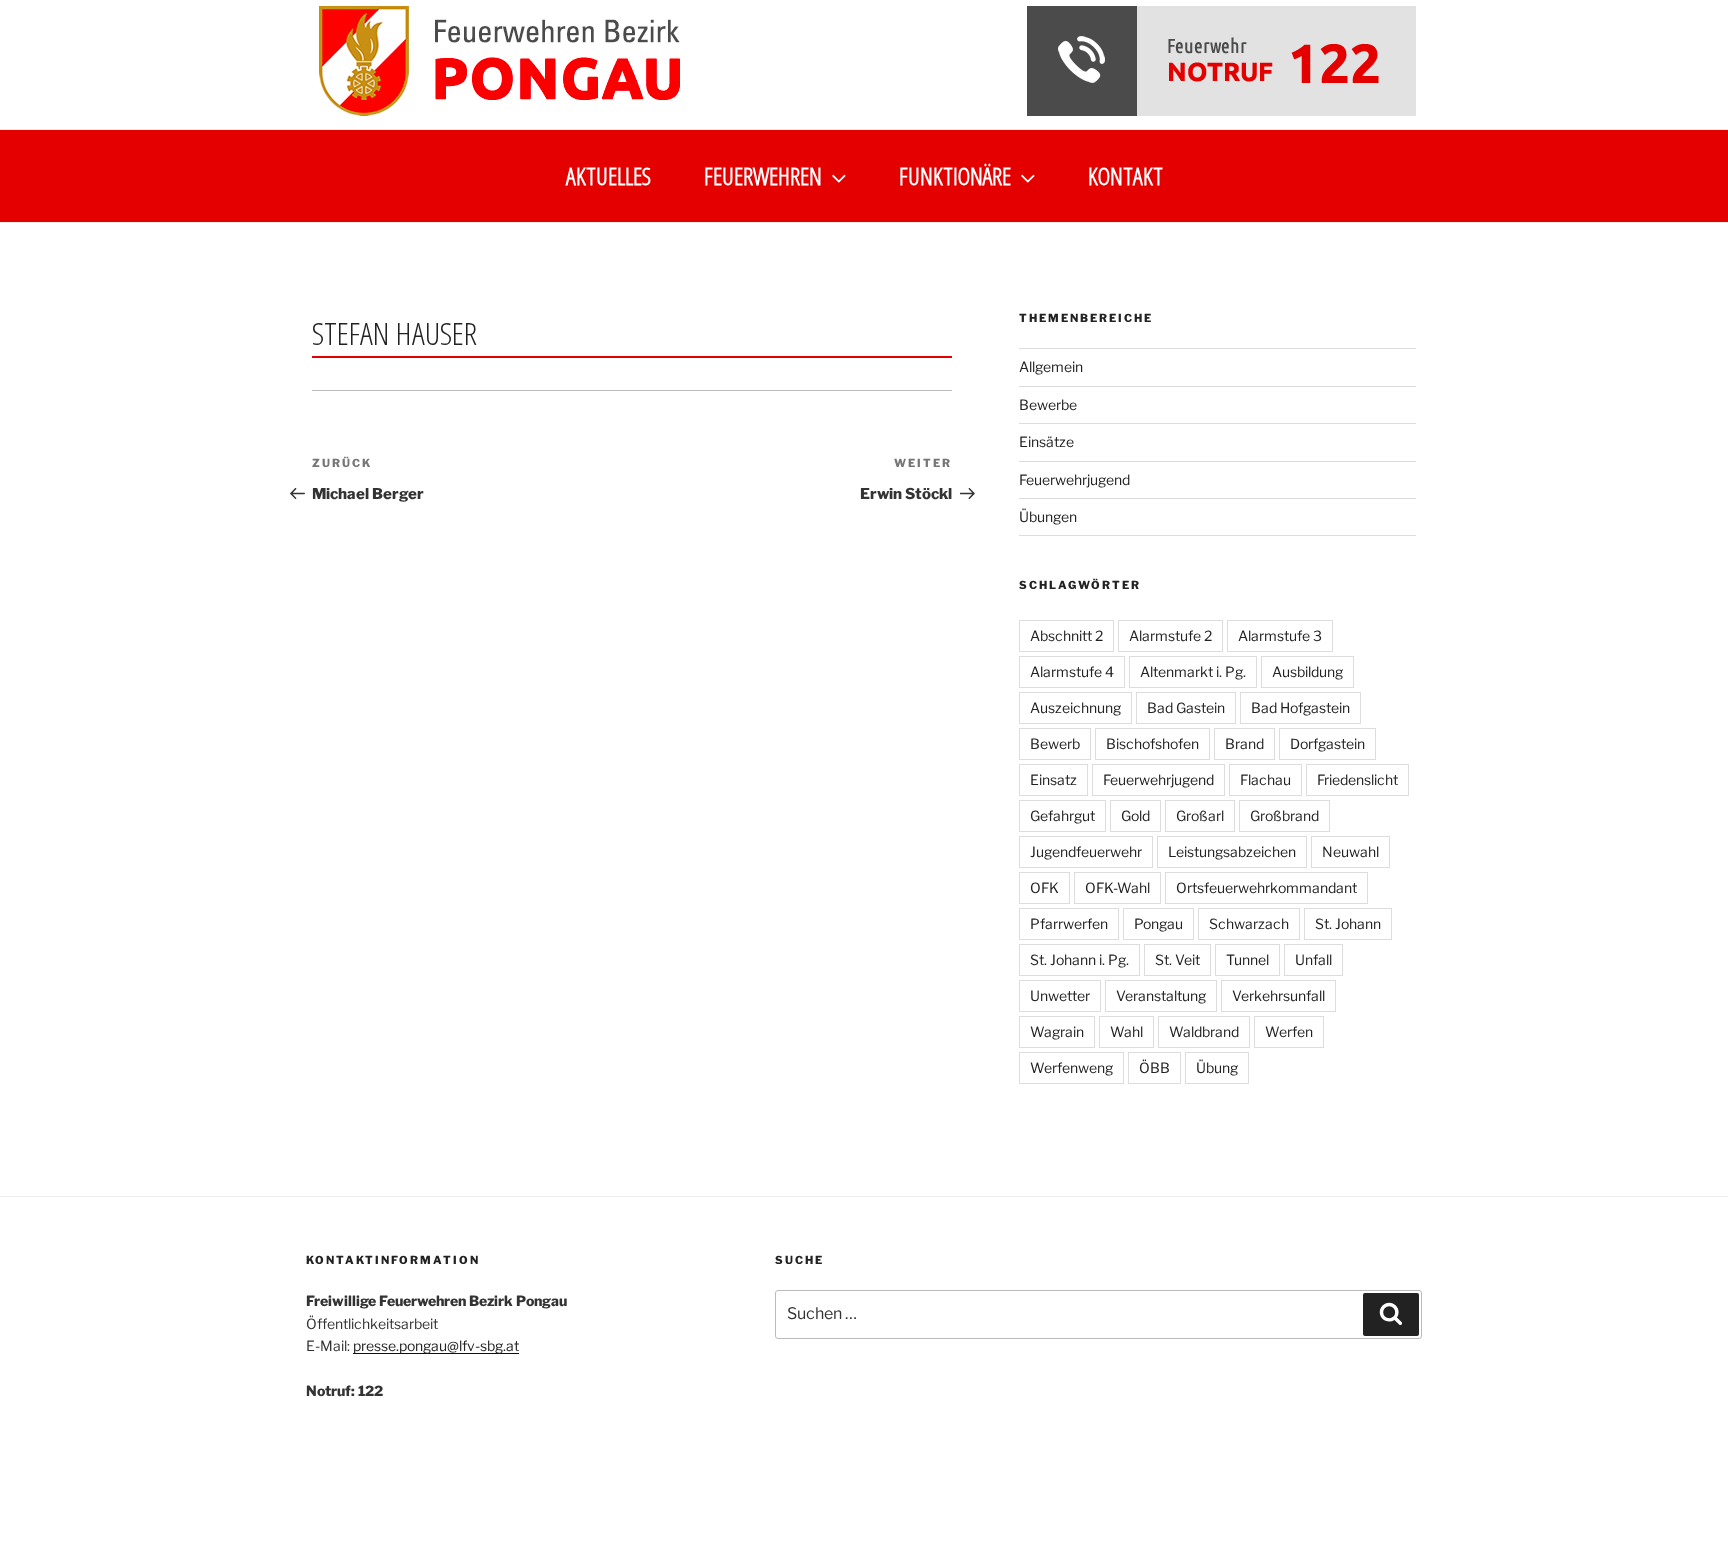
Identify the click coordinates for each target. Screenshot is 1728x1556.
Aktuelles (608, 175)
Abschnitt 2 (1066, 635)
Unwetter (1060, 995)
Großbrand (1284, 815)
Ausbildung (1307, 671)
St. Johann (1348, 923)
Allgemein (1051, 366)
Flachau (1265, 779)
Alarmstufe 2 (1170, 635)
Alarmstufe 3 (1280, 635)
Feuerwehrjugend (1074, 479)
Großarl (1200, 815)
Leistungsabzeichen (1232, 851)
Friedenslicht (1357, 779)
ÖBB (1154, 1067)
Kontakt (1125, 175)
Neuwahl (1350, 851)
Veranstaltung (1161, 995)
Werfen (1289, 1031)
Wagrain (1057, 1031)
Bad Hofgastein (1300, 707)
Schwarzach (1249, 923)
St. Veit (1177, 959)
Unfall (1313, 959)
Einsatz (1053, 779)
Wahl (1126, 1031)
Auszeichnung (1075, 707)
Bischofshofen (1152, 743)
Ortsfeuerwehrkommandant (1266, 887)
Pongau (1158, 923)
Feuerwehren (763, 175)
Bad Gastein (1186, 707)
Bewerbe (1048, 404)
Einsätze (1046, 441)
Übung (1217, 1067)
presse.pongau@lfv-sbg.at (436, 1345)
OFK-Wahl (1117, 887)
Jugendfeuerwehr (1086, 851)
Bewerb (1055, 743)
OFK (1044, 887)
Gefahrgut (1062, 815)
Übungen (1048, 516)
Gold (1135, 815)
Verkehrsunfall (1278, 995)
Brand (1244, 743)
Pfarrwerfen (1069, 923)
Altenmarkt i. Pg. (1193, 671)
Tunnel (1247, 959)
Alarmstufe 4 (1072, 671)
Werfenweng (1071, 1067)
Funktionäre (955, 175)
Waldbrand (1204, 1031)
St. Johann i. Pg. (1079, 959)
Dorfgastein (1327, 743)
